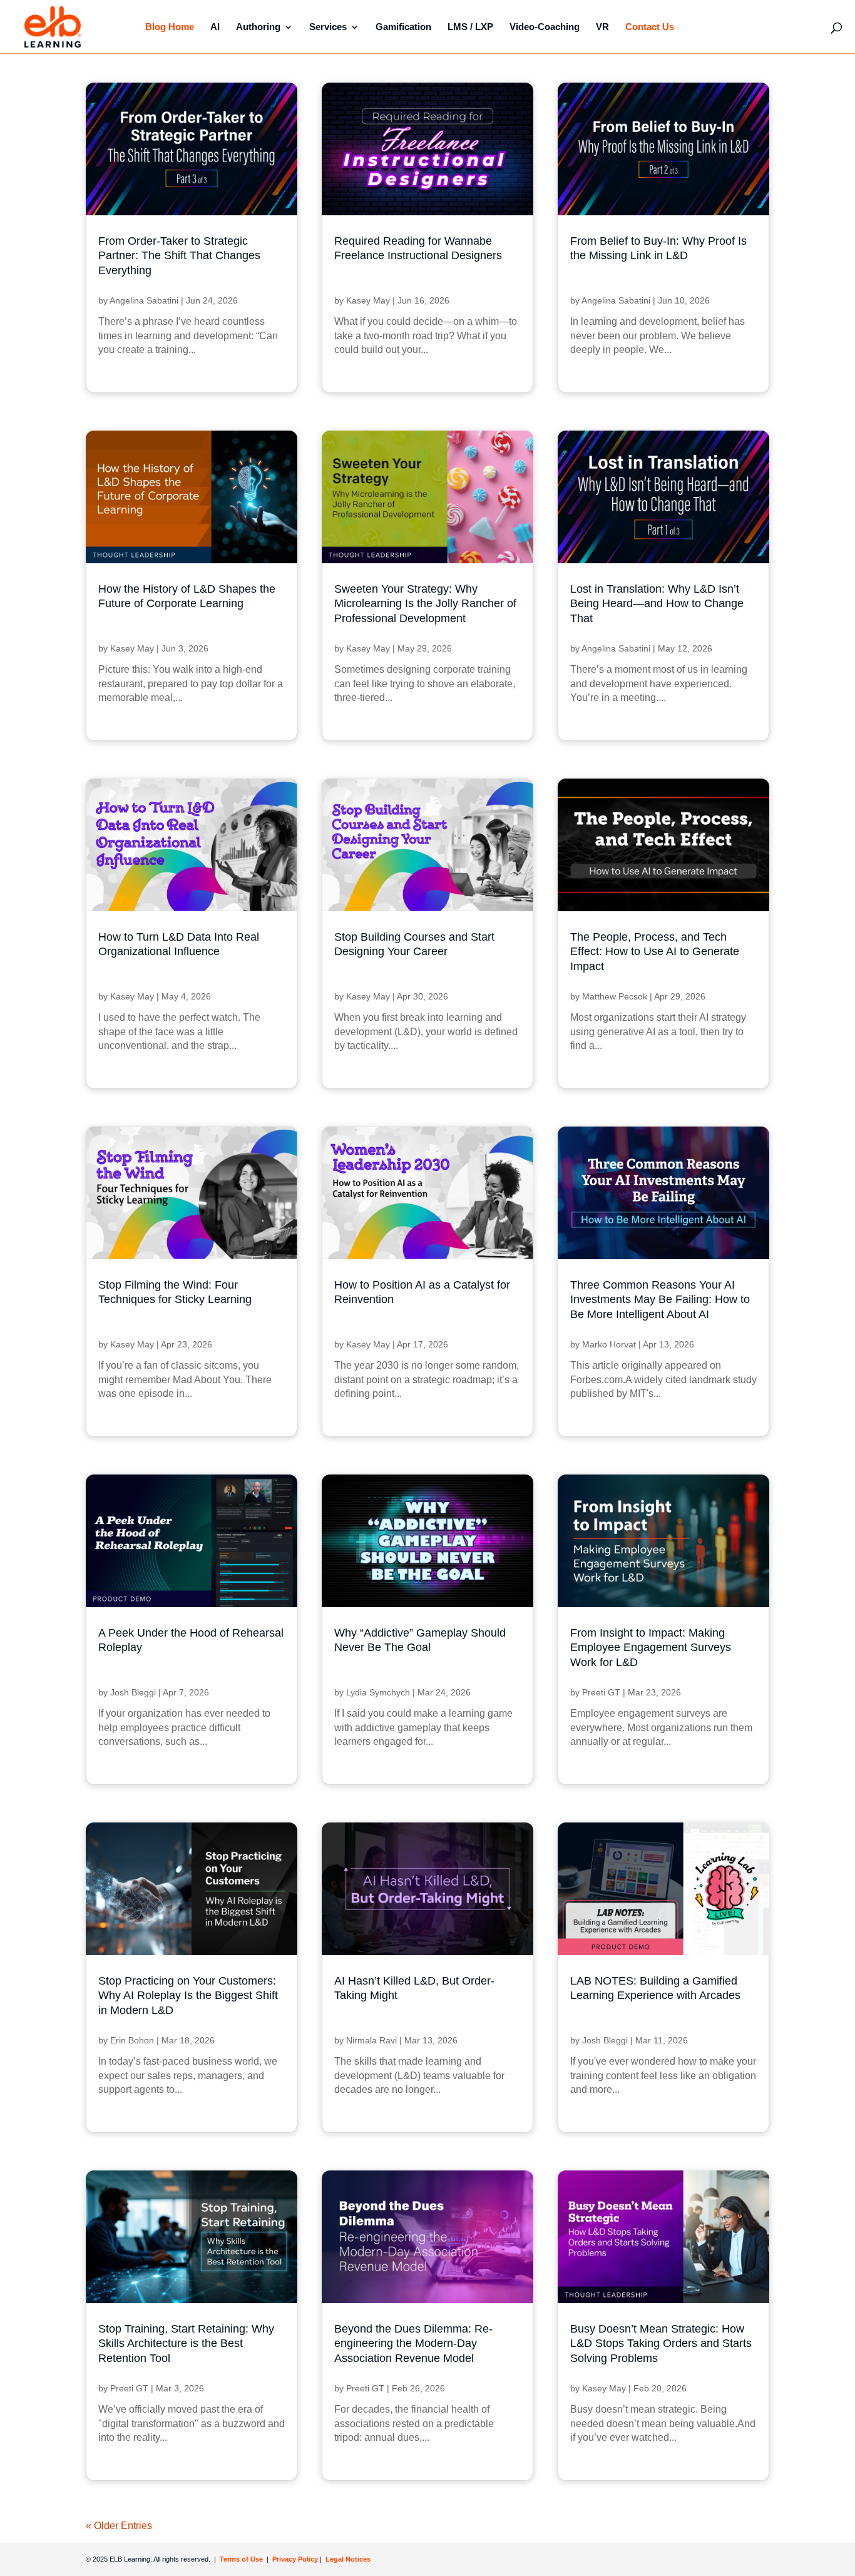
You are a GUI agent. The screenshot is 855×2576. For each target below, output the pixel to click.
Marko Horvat (609, 1344)
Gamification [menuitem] (403, 27)
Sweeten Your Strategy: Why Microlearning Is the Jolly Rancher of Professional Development (425, 604)
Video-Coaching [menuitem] (545, 27)
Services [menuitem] (328, 27)
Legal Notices (348, 2559)
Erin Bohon (132, 2040)
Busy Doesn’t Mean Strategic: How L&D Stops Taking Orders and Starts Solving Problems (661, 2343)
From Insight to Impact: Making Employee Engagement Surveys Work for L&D (651, 1648)
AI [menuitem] (215, 27)
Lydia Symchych (378, 1692)
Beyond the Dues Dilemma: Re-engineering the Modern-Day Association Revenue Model (413, 2343)
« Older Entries (119, 2526)
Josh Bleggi (133, 1692)
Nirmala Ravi (371, 2040)
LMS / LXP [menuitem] (470, 27)
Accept (545, 2526)
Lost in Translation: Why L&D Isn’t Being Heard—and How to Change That (657, 604)
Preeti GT (601, 1692)
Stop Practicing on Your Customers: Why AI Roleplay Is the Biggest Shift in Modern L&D (188, 1996)
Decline (639, 2526)
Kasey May (368, 300)
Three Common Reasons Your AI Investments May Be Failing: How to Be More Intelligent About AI (660, 1300)
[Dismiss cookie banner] (680, 2410)
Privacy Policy (296, 2559)
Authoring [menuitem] (258, 27)
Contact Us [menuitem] (650, 27)
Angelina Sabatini (144, 300)
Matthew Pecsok (615, 996)
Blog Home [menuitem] (170, 27)
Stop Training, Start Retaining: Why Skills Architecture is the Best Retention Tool (186, 2343)
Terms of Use (240, 2559)
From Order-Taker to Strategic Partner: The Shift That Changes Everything (179, 256)
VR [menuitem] (602, 27)
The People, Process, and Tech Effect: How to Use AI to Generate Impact (655, 952)
